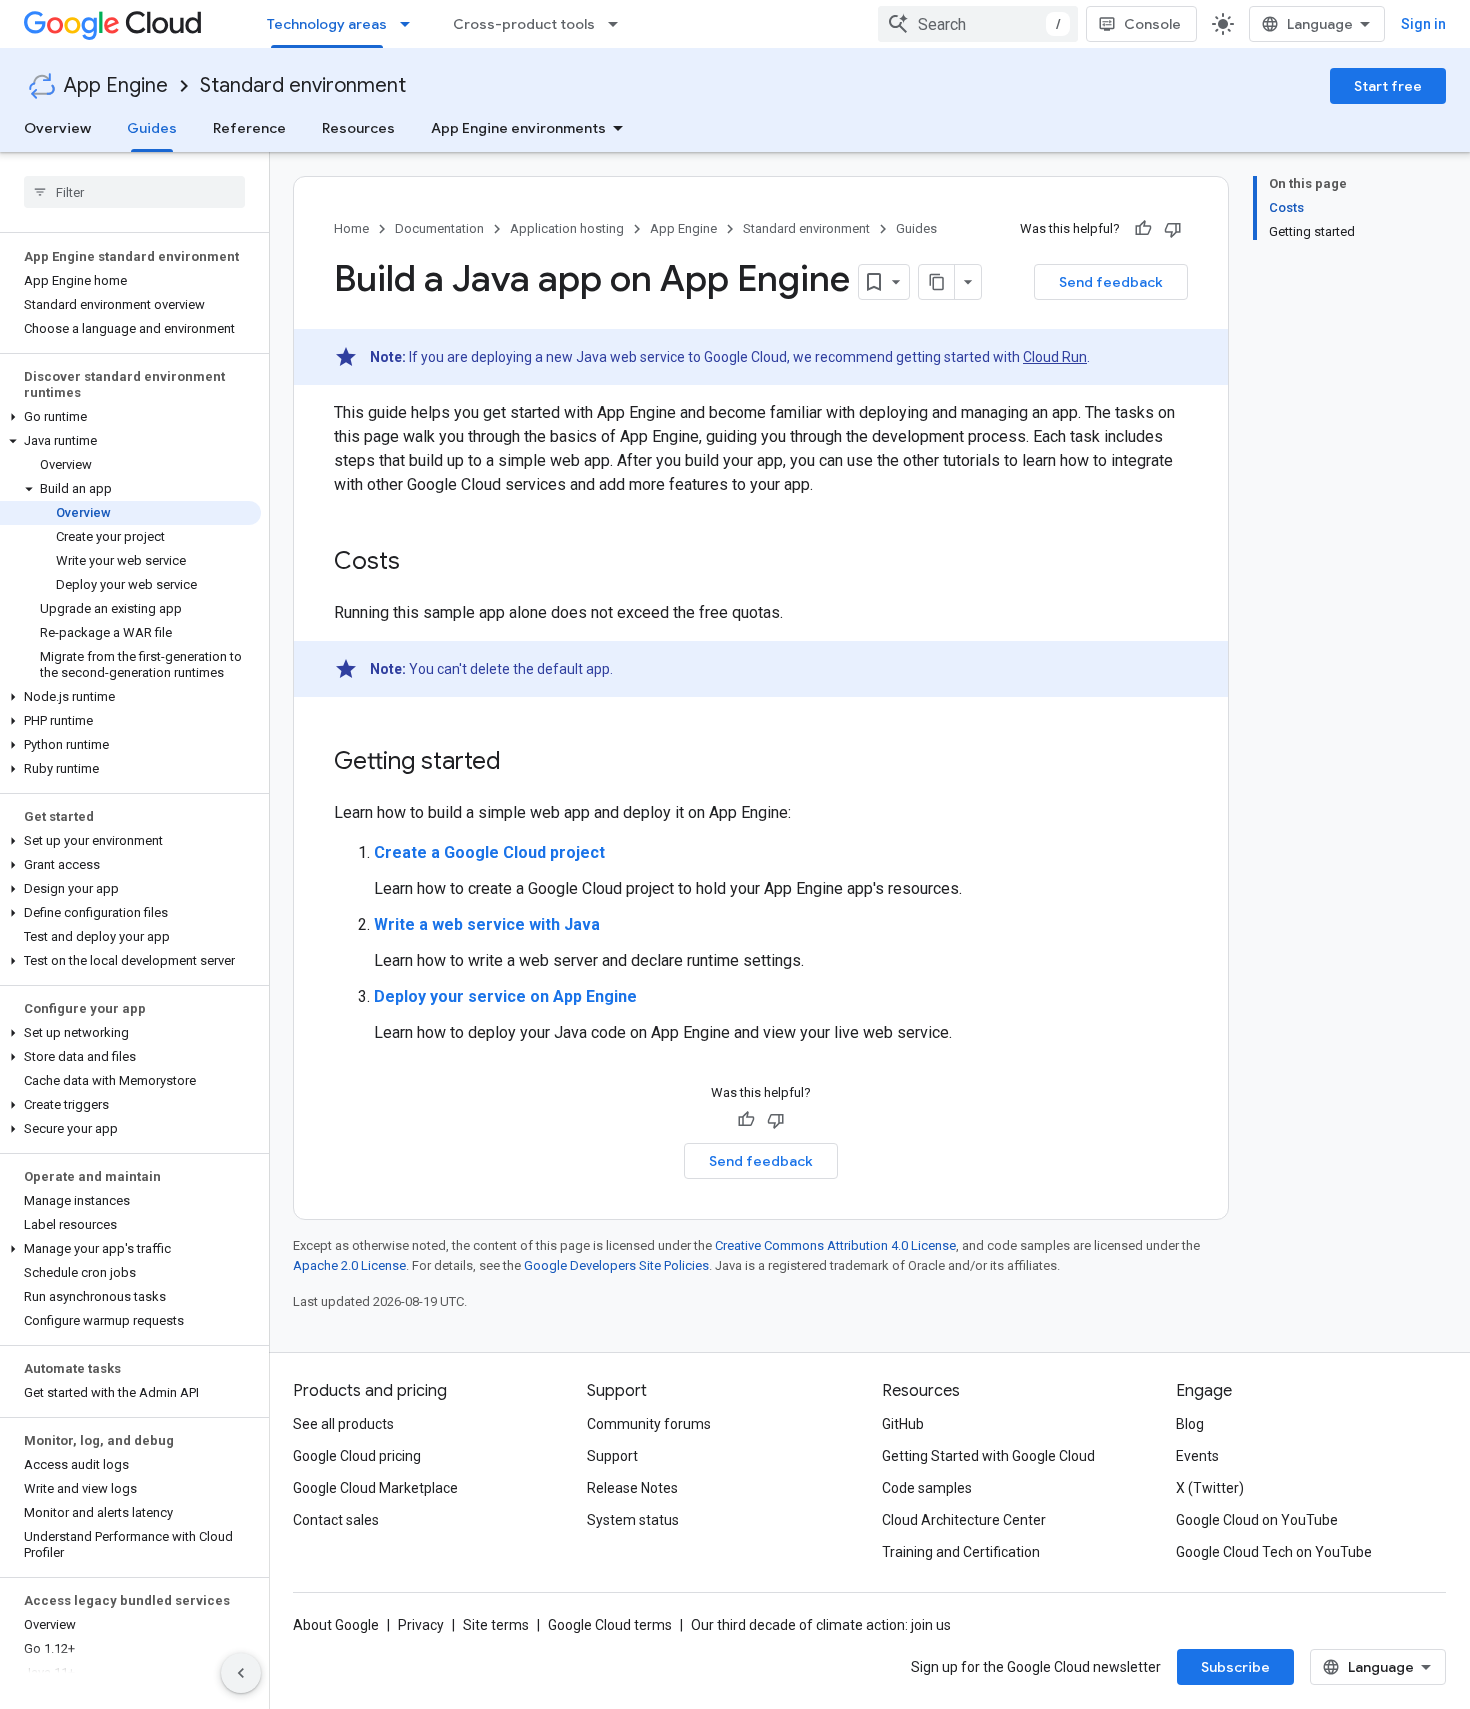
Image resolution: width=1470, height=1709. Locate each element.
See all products (343, 1424)
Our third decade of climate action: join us (821, 1625)
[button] (130, 417)
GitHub (903, 1424)
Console (1152, 24)
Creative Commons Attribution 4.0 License (835, 1245)
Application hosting (567, 228)
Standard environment (303, 85)
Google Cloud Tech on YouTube (1274, 1552)
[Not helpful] (1173, 229)
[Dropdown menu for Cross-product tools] (619, 24)
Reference (249, 128)
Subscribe (1235, 1667)
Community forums (649, 1424)
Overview (57, 128)
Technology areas (327, 24)
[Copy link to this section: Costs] (420, 563)
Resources (358, 128)
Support (612, 1456)
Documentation (439, 228)
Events (1197, 1456)
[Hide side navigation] (241, 1673)
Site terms (496, 1625)
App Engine (116, 85)
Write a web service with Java (487, 924)
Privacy (421, 1625)
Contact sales (336, 1520)
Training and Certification (961, 1552)
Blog (1190, 1424)
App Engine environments (518, 128)
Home (351, 228)
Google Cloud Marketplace (375, 1488)
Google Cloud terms (610, 1625)
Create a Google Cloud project (489, 852)
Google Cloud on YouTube (1257, 1520)
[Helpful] (1143, 229)
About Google (336, 1625)
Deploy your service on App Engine (505, 996)
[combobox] (978, 24)
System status (633, 1520)
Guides (152, 128)
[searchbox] (134, 192)
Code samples (927, 1488)
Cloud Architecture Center (964, 1520)
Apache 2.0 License (349, 1265)
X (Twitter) (1210, 1488)
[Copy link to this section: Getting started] (521, 763)
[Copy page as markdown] (937, 282)
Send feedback (1111, 282)
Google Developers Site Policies (616, 1265)
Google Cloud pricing (357, 1456)
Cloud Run (1055, 357)
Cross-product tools (524, 24)
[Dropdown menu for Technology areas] (411, 24)
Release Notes (632, 1488)
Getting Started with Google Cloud (988, 1456)
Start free (1388, 86)
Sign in (1423, 24)
